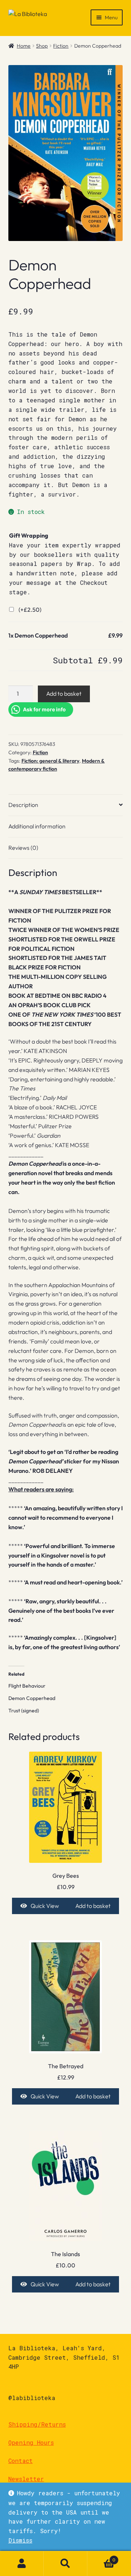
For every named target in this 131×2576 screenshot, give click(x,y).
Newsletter (26, 2479)
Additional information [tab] (37, 826)
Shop (42, 46)
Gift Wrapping (29, 535)
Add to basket (64, 694)
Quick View (45, 1906)
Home (24, 46)
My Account (22, 2564)
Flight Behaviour (27, 1686)
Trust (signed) (24, 1711)
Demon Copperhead (32, 1698)
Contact (21, 2461)
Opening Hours (31, 2442)
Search (65, 2564)
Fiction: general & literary (50, 761)
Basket (101, 2557)
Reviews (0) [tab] (23, 848)
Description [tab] (23, 805)
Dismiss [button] (20, 2540)
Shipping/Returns (37, 2424)
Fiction (61, 46)
